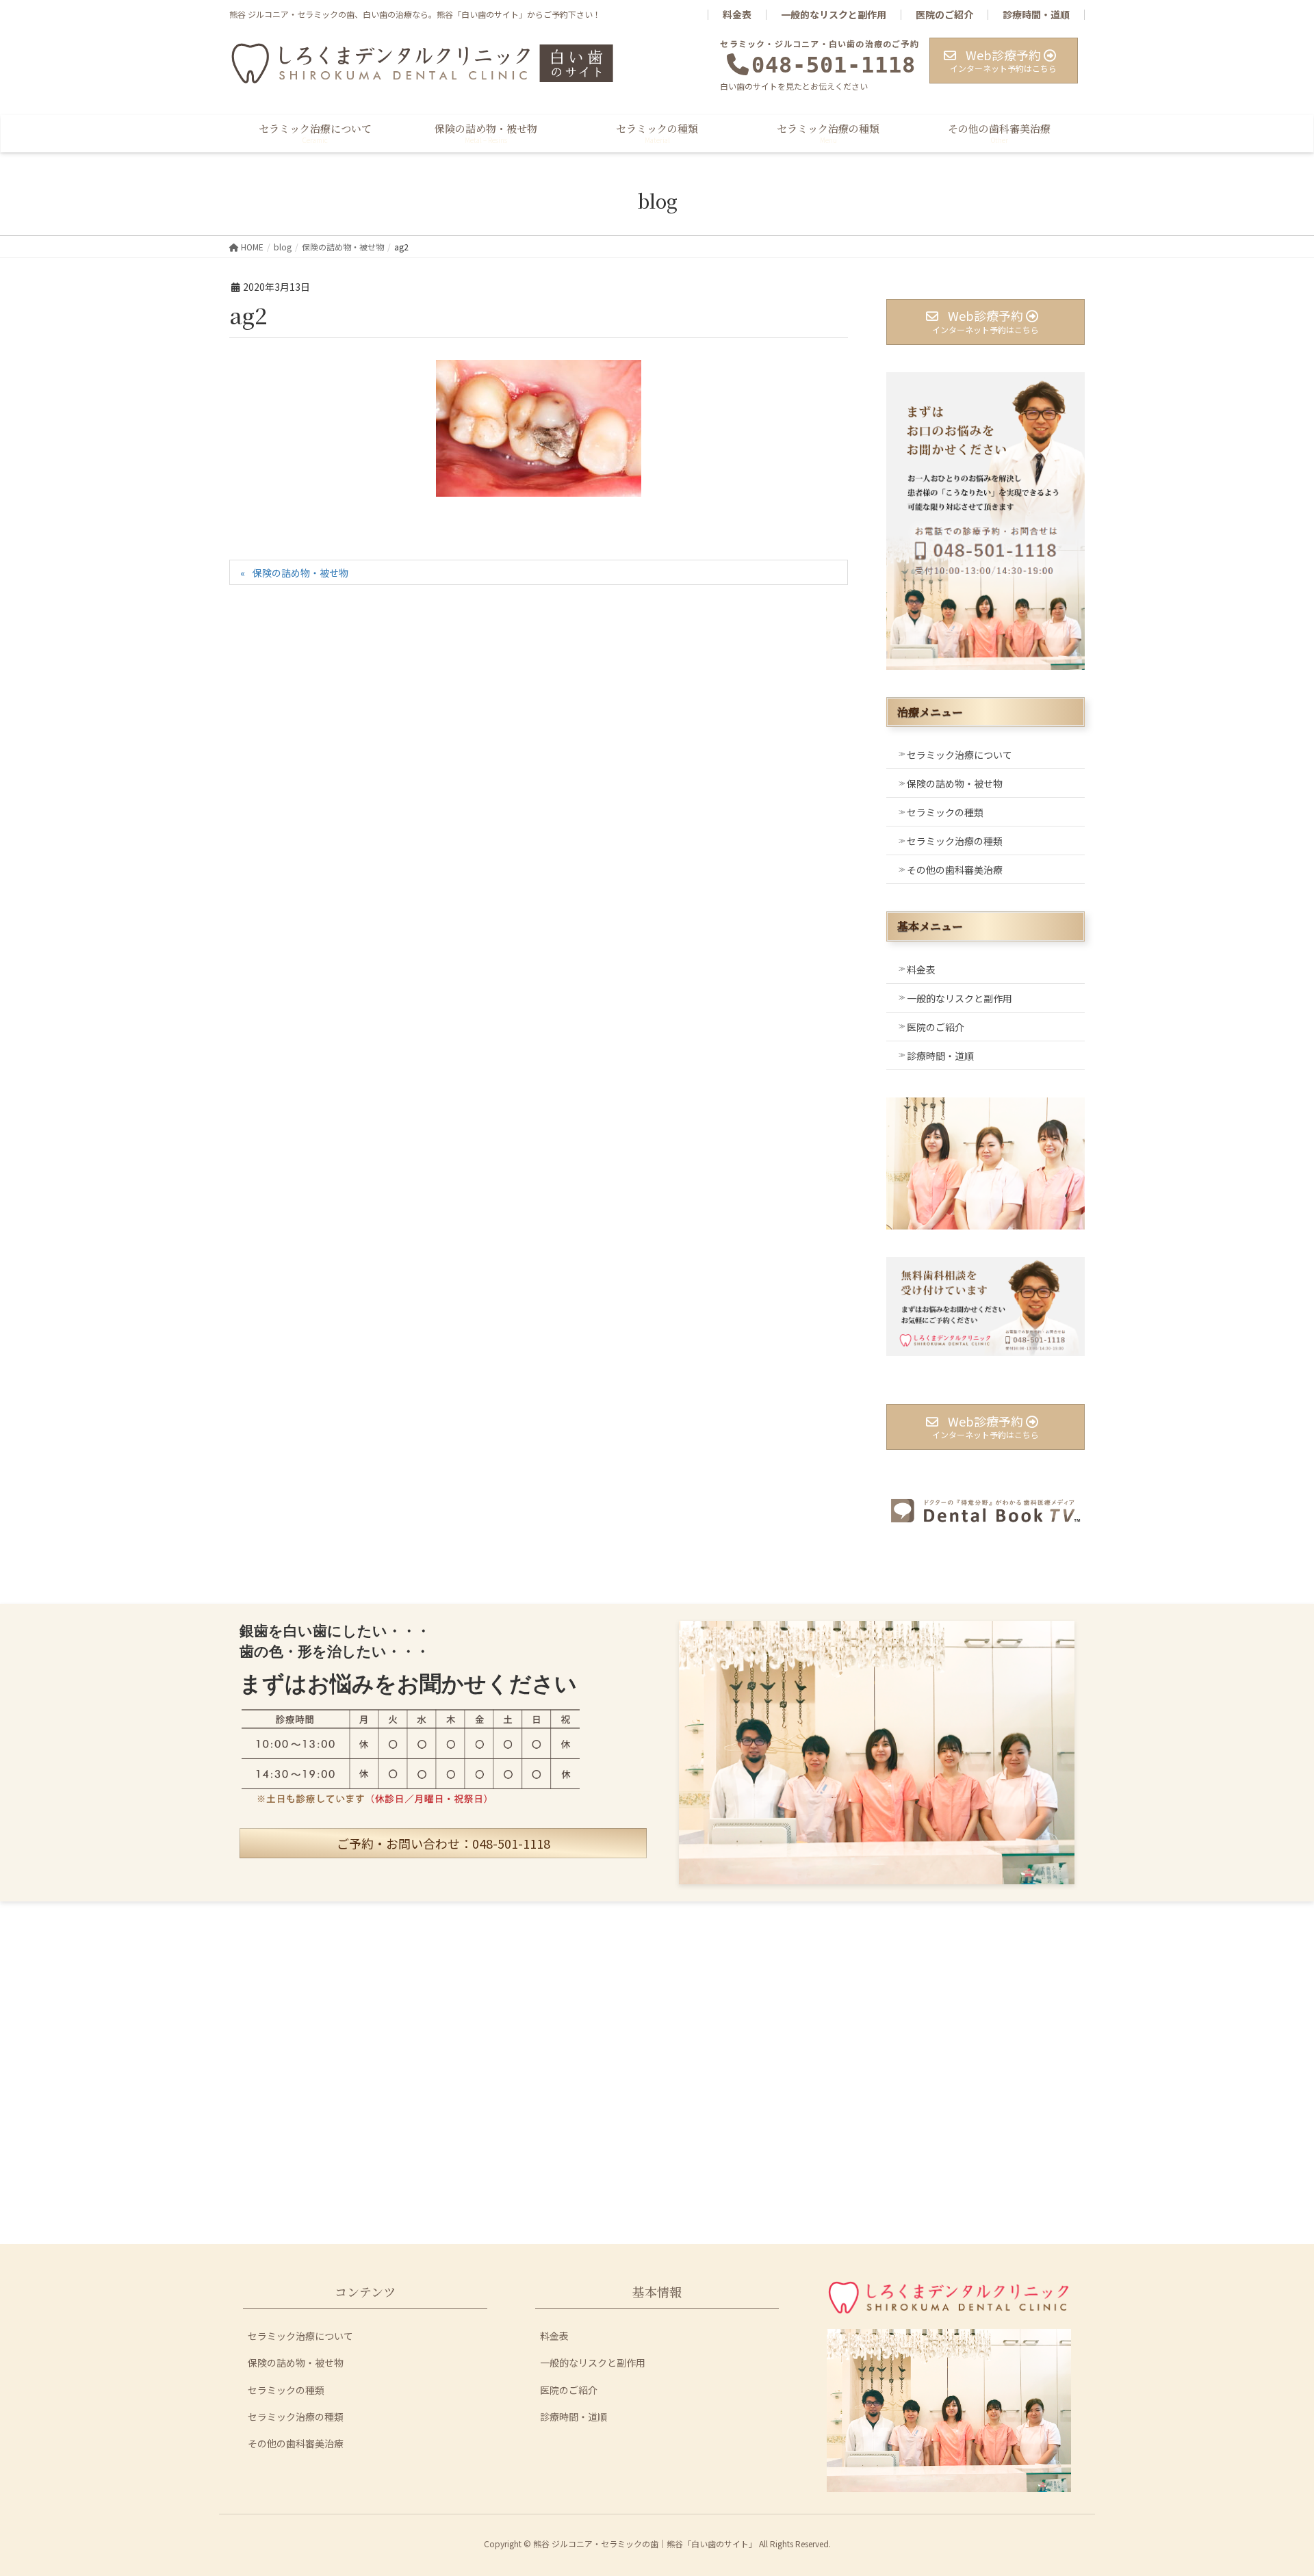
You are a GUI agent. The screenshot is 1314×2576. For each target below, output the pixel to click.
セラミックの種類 (945, 812)
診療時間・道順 (1036, 15)
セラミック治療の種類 (955, 841)
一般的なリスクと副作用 (834, 15)
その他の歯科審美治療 (955, 870)
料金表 (737, 15)
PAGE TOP (1274, 2486)
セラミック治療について (959, 755)
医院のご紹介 (944, 15)
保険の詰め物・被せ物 (300, 573)
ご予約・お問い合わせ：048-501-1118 (443, 1843)
